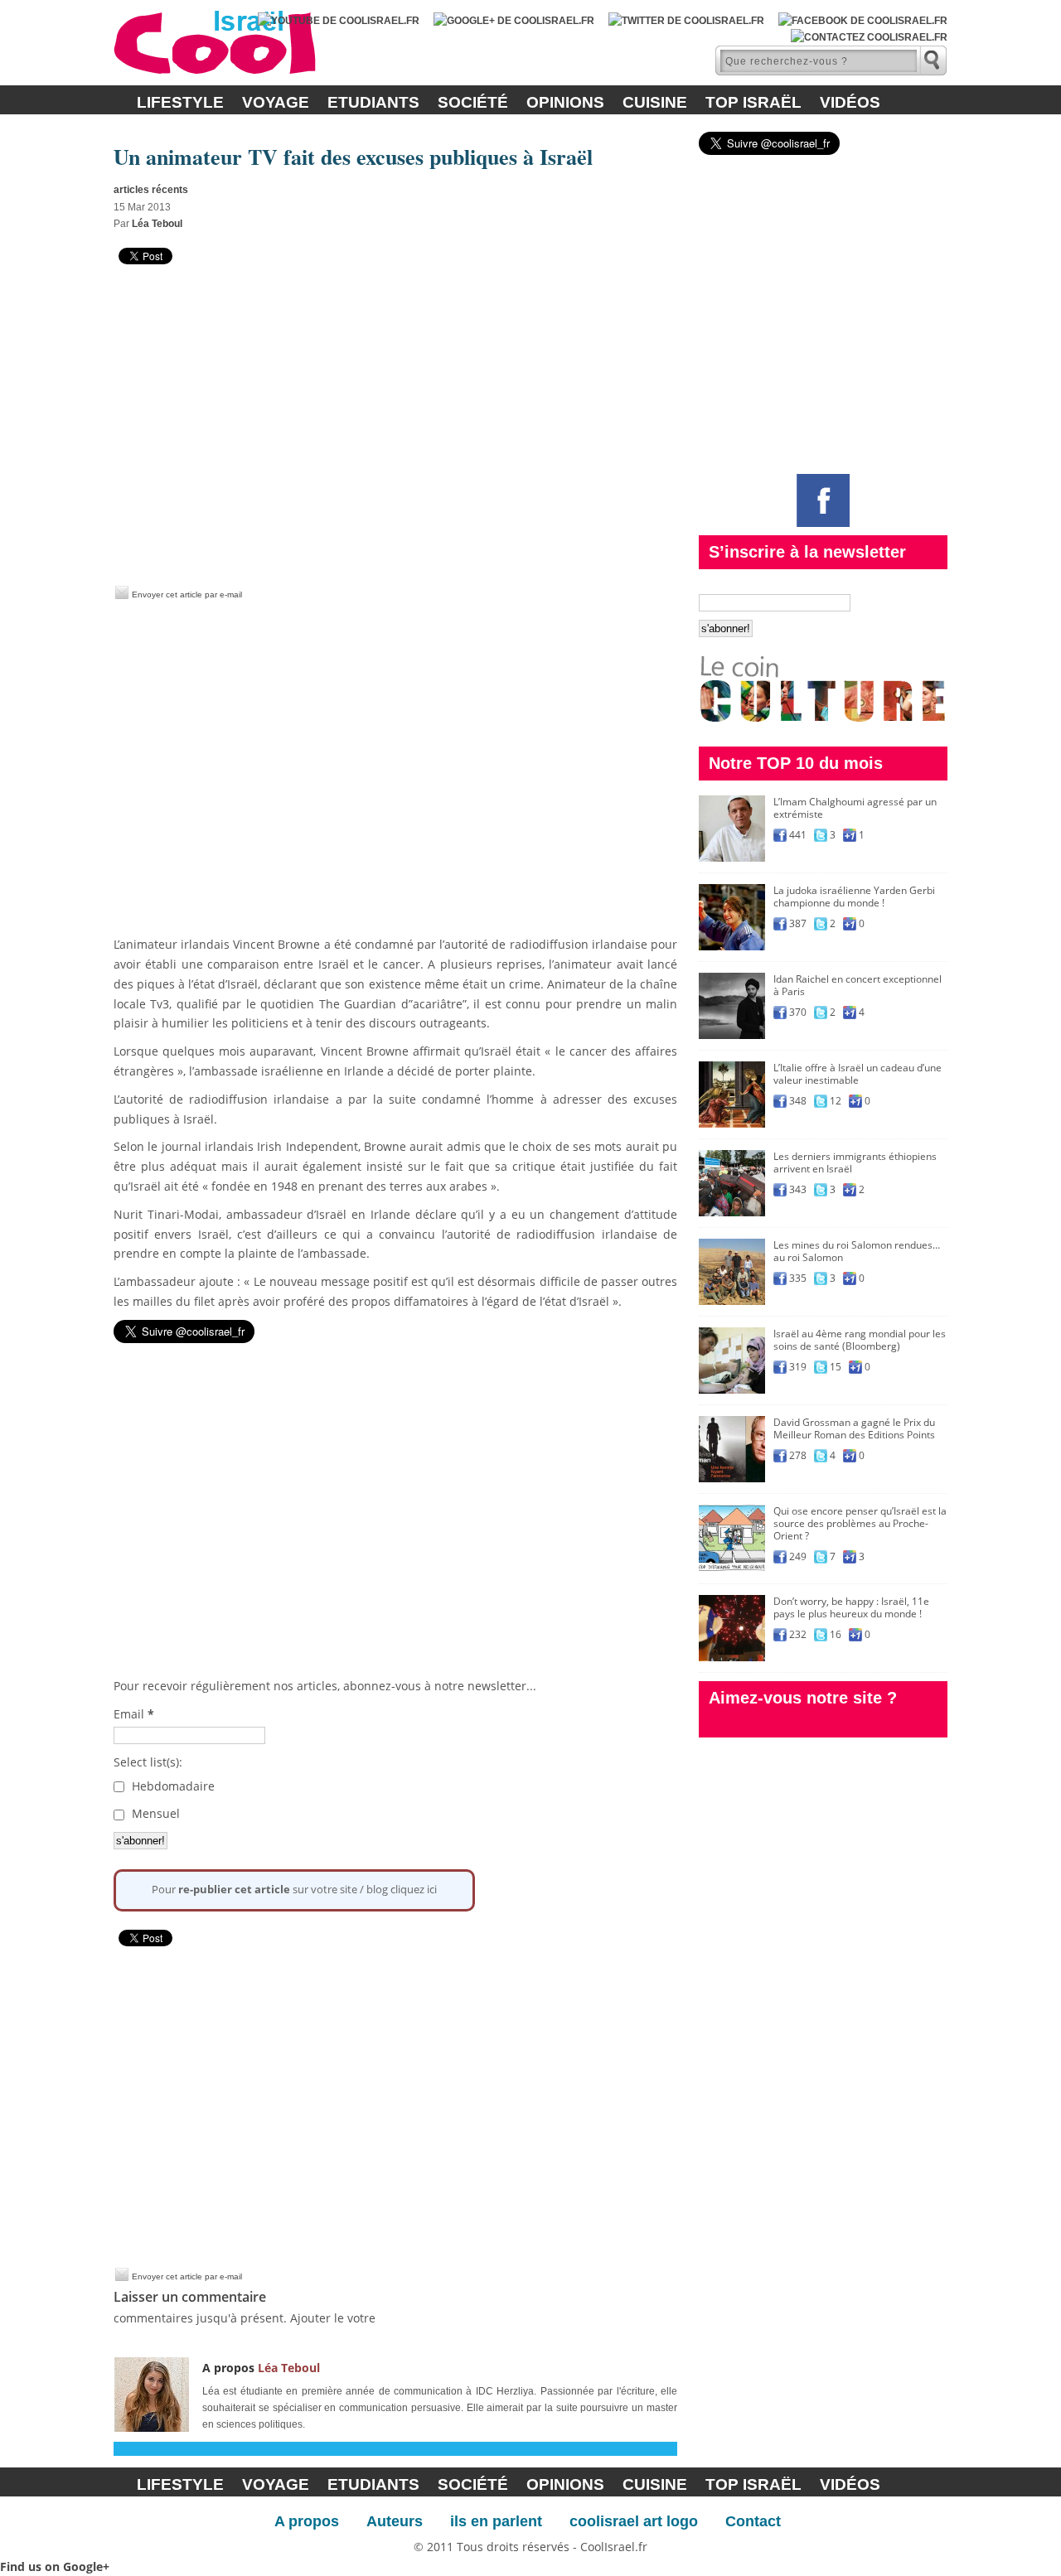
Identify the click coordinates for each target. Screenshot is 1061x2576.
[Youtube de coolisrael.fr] (339, 21)
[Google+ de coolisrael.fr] (514, 21)
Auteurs (395, 2521)
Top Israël (753, 102)
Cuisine (655, 102)
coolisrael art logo (634, 2521)
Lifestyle (180, 102)
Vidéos (850, 102)
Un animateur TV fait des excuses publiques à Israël (353, 157)
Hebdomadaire (172, 1786)
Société (473, 102)
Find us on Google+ (55, 2566)
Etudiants (373, 102)
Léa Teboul (157, 224)
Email (134, 1714)
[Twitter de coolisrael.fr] (686, 21)
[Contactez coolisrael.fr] (869, 37)
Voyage (276, 102)
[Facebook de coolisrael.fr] (863, 21)
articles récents (151, 190)
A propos (307, 2521)
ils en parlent (496, 2521)
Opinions (565, 102)
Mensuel (154, 1813)
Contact (753, 2521)
